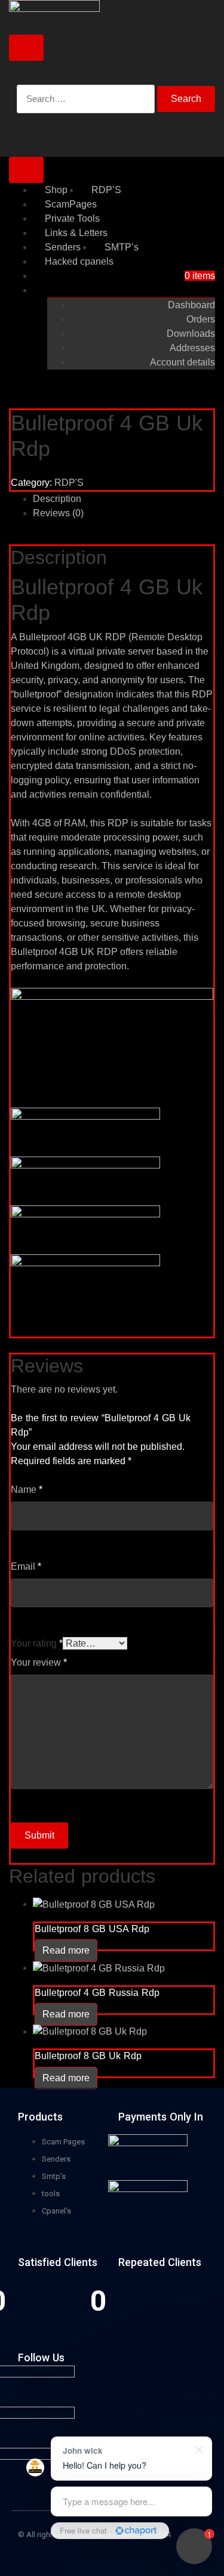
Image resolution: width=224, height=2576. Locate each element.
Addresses (192, 348)
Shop (56, 190)
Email (26, 1566)
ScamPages (71, 204)
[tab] (124, 499)
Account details (182, 362)
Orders (201, 319)
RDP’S (106, 190)
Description (57, 499)
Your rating (37, 1643)
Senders (63, 247)
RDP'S (69, 483)
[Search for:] (86, 106)
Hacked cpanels (79, 261)
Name (27, 1490)
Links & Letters (76, 233)
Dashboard (191, 305)
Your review (39, 1662)
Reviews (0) (58, 513)
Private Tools (72, 218)
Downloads (191, 334)
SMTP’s (122, 247)
